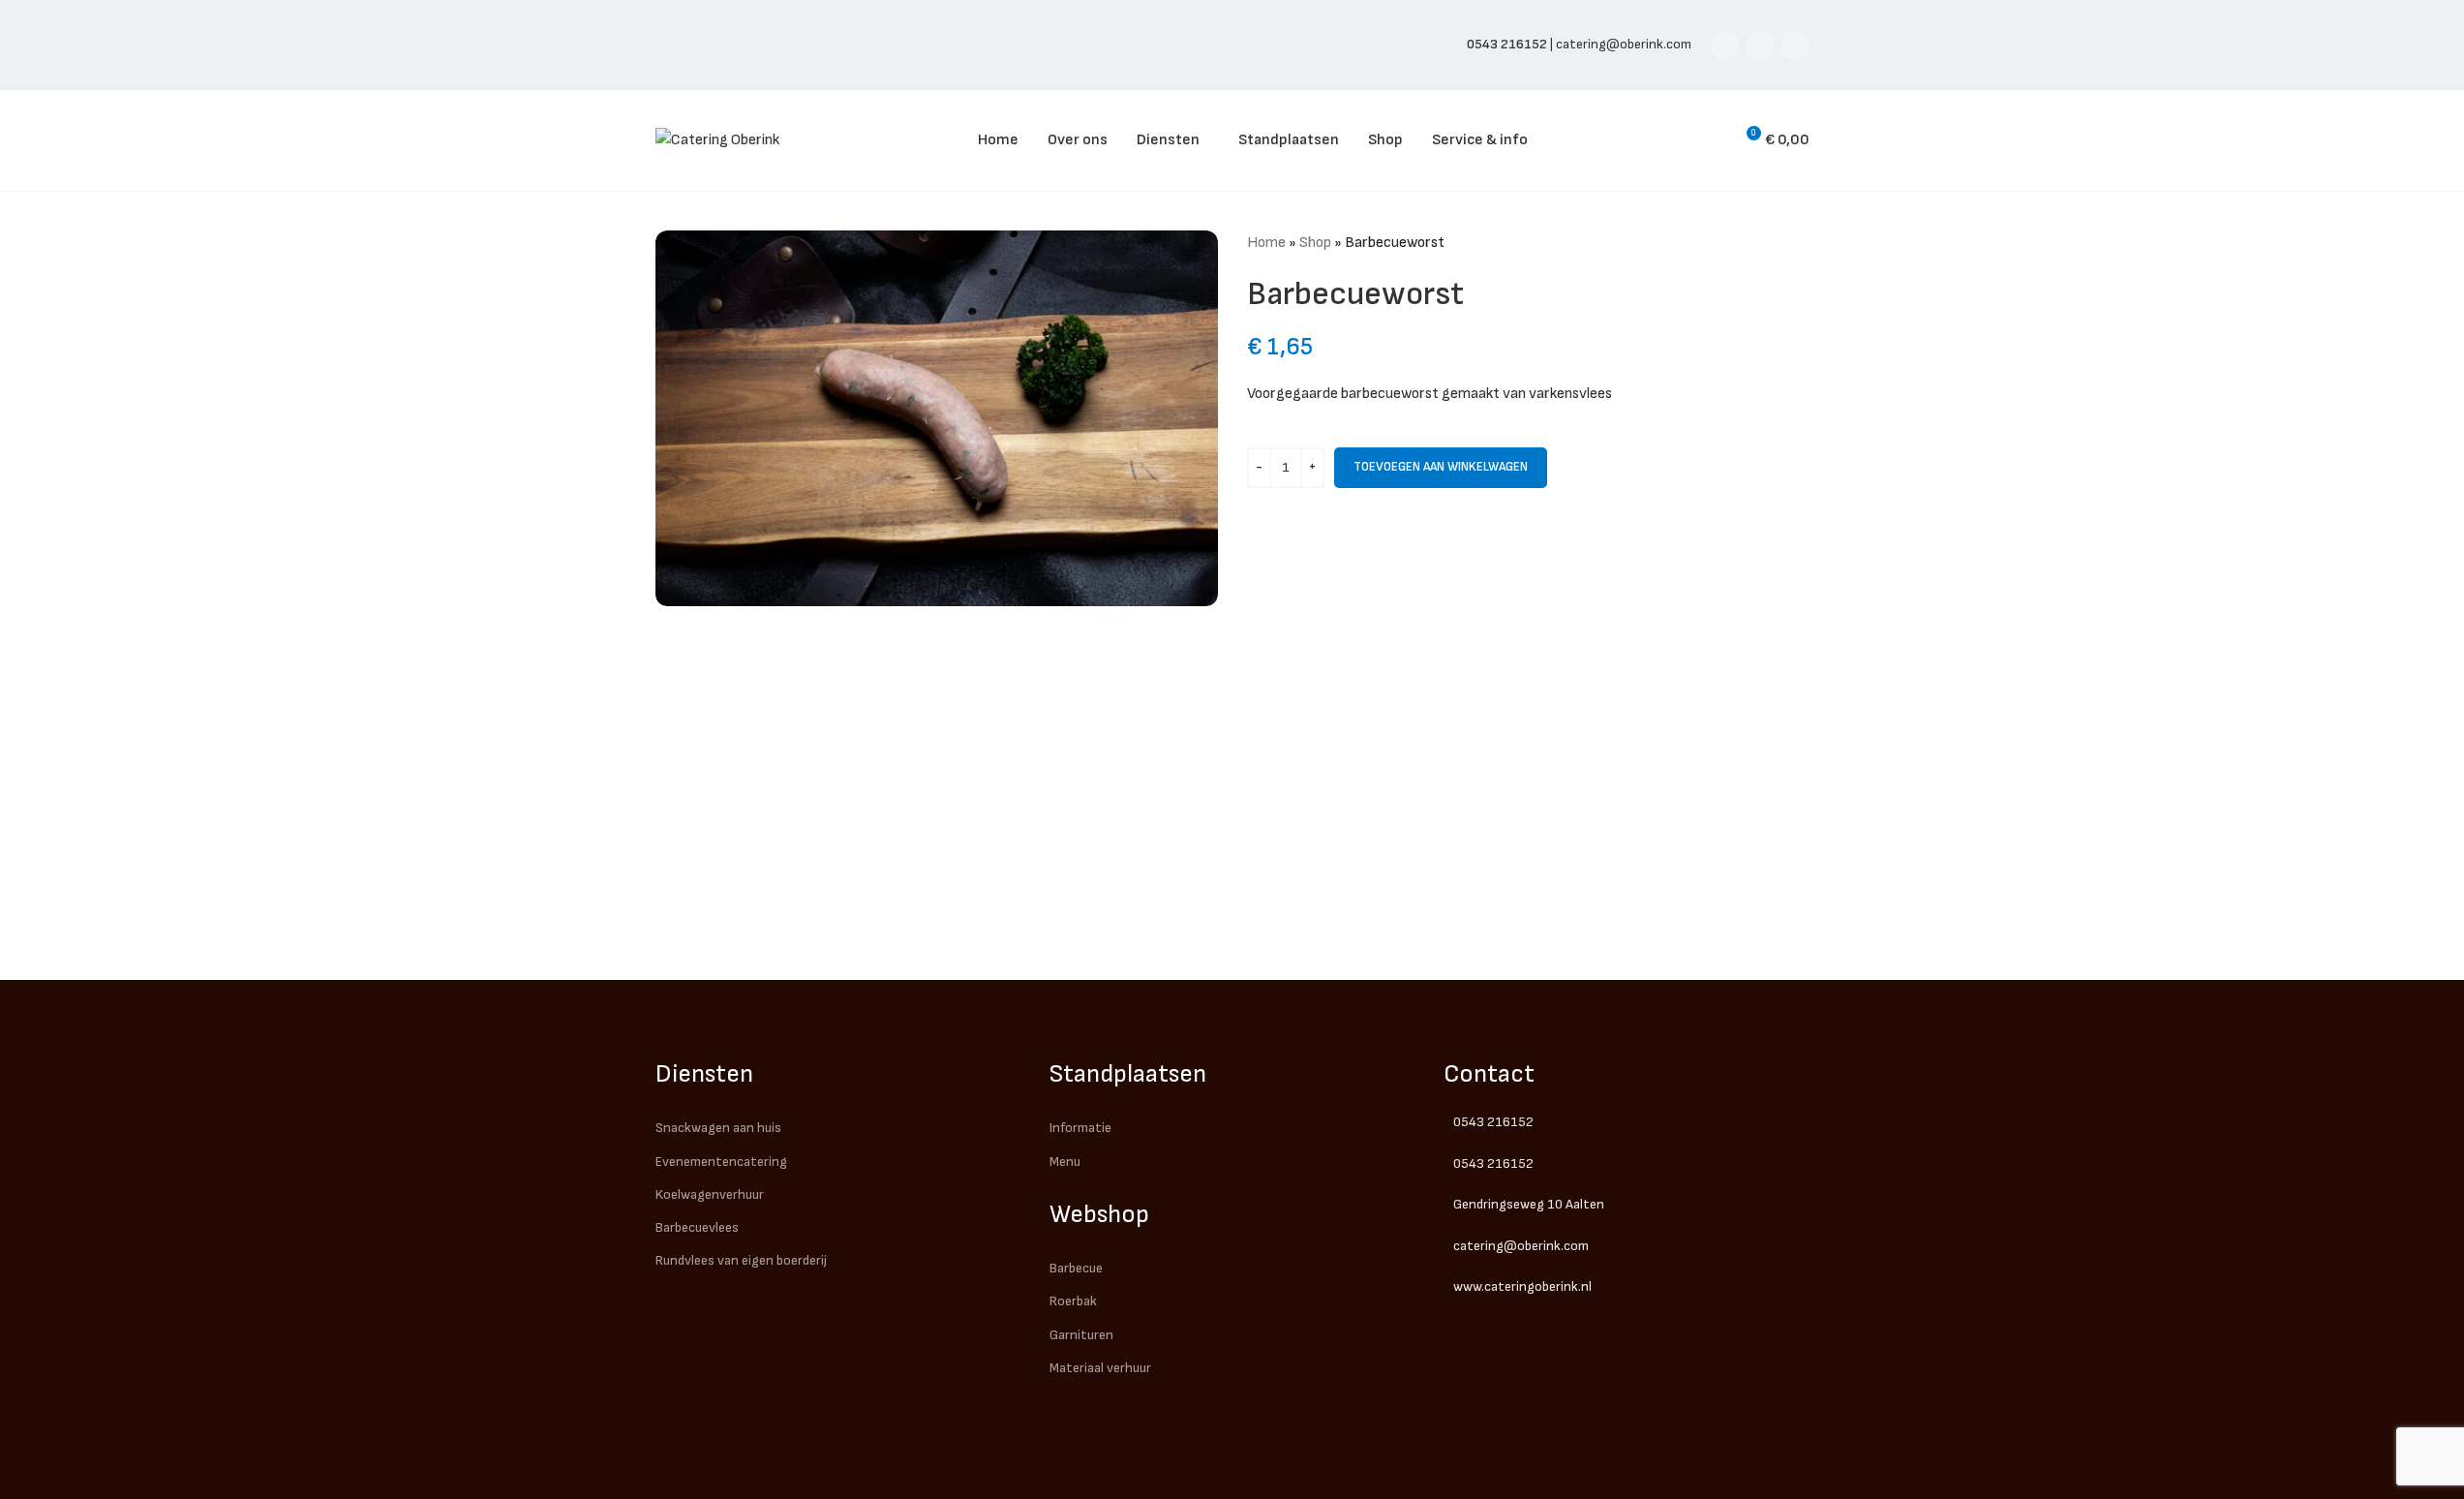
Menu (1065, 1162)
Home (1266, 243)
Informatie (1080, 1128)
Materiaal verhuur (1100, 1368)
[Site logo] (717, 140)
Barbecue (1076, 1268)
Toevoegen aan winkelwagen (1441, 467)
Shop (1315, 243)
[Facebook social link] (1725, 46)
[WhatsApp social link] (1795, 46)
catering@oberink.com (1624, 44)
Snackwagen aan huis (718, 1128)
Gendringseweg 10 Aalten (1529, 1204)
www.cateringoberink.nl (1522, 1286)
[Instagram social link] (1760, 46)
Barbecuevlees (697, 1227)
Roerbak (1073, 1301)
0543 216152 (1493, 1122)
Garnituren (1081, 1335)
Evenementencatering (721, 1162)
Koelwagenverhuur (710, 1194)
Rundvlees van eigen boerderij (741, 1260)
